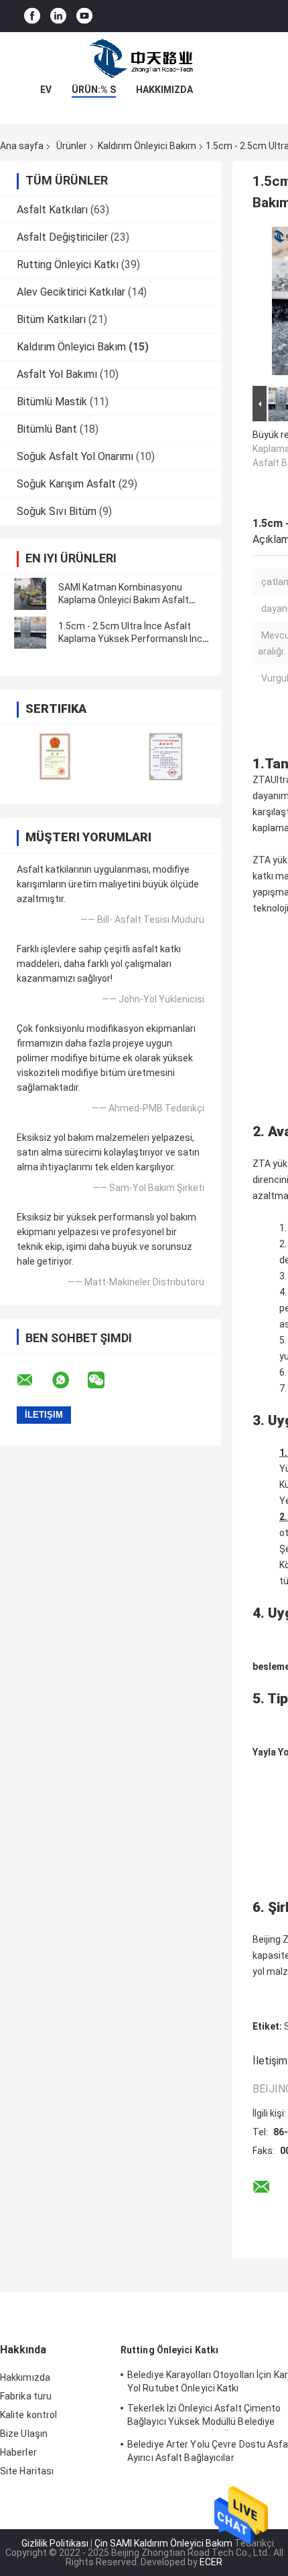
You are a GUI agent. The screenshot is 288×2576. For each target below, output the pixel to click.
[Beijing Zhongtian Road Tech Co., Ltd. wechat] (104, 1380)
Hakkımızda (164, 90)
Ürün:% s (94, 90)
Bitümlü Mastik (52, 402)
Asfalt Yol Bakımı (57, 374)
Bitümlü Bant (47, 429)
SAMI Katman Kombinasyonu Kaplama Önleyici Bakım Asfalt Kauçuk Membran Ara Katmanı (124, 600)
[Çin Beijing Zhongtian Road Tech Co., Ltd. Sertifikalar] (55, 756)
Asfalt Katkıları (52, 210)
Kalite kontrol (28, 2415)
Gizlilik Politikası (55, 2543)
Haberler (18, 2452)
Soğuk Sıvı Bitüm (57, 511)
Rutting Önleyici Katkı (68, 264)
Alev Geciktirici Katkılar (71, 292)
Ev (46, 90)
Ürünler (72, 146)
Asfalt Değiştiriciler (62, 237)
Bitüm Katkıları (51, 319)
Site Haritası (27, 2471)
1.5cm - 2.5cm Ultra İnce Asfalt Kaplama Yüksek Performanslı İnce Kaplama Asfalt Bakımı (133, 639)
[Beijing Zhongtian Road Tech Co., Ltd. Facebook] (32, 16)
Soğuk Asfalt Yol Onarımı (75, 456)
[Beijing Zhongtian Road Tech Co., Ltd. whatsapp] (69, 1380)
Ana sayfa (22, 146)
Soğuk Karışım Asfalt (66, 484)
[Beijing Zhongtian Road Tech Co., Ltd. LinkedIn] (58, 16)
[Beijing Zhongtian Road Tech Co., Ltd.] (144, 59)
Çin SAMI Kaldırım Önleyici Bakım (163, 2543)
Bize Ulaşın (24, 2434)
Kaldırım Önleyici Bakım (147, 146)
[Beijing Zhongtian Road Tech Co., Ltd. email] (33, 1380)
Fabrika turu (26, 2396)
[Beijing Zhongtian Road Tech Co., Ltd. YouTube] (84, 16)
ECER (211, 2562)
